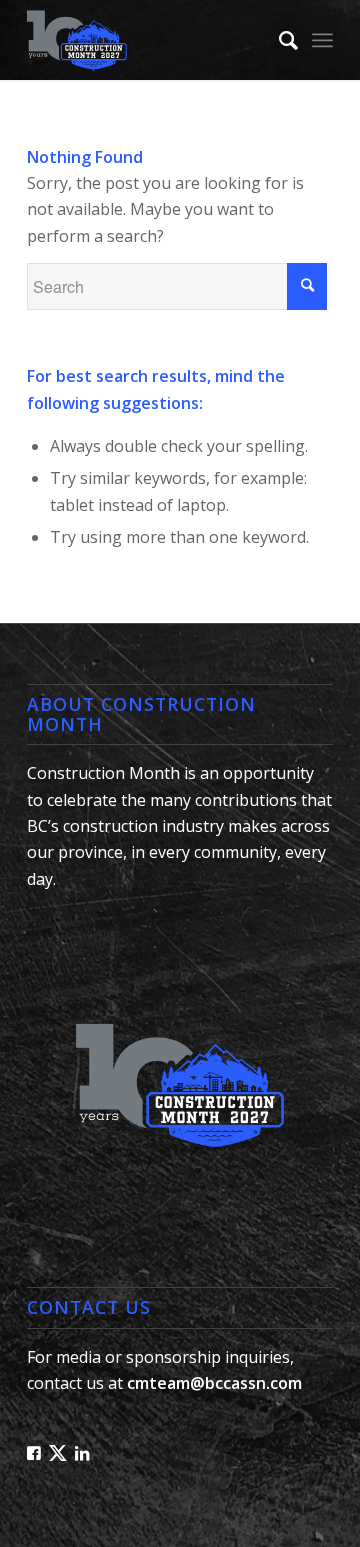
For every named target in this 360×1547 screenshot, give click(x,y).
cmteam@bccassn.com (214, 1383)
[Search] (278, 40)
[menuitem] (278, 40)
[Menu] (322, 40)
